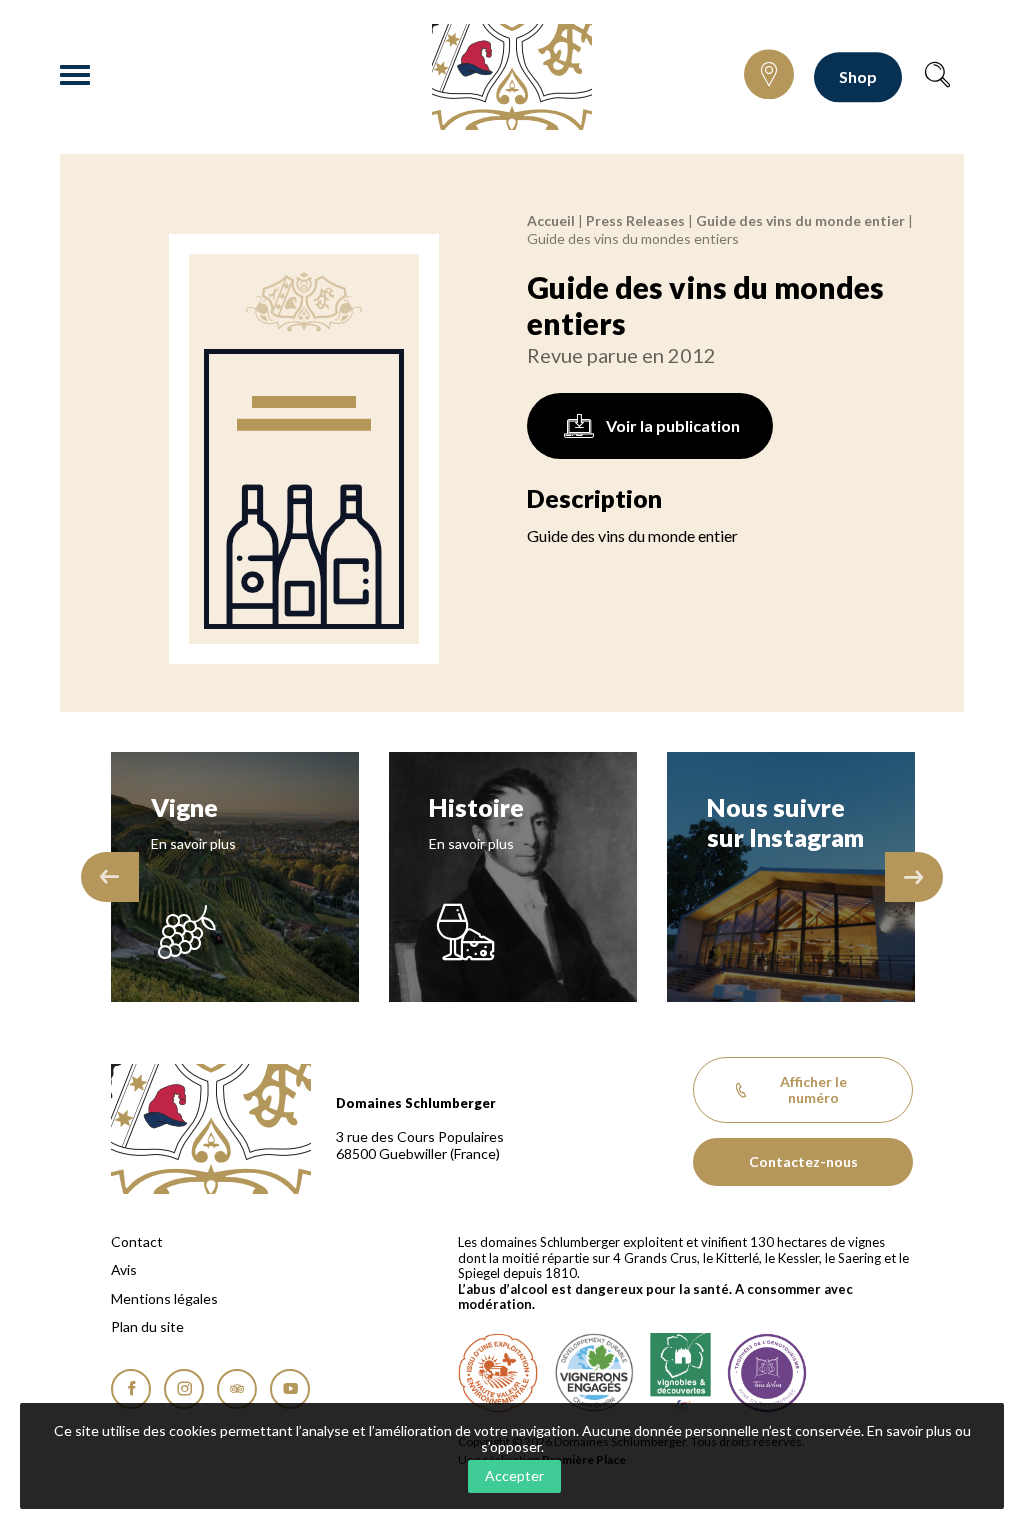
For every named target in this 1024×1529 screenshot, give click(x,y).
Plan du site (147, 1327)
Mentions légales (164, 1299)
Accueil (551, 220)
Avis (124, 1270)
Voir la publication (673, 425)
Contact (137, 1242)
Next (914, 877)
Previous (110, 877)
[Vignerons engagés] (594, 1373)
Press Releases (635, 220)
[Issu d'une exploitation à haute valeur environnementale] (498, 1373)
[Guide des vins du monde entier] (304, 449)
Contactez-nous (803, 1161)
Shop (858, 76)
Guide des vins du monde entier (800, 220)
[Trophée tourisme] (767, 1373)
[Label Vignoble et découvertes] (680, 1373)
